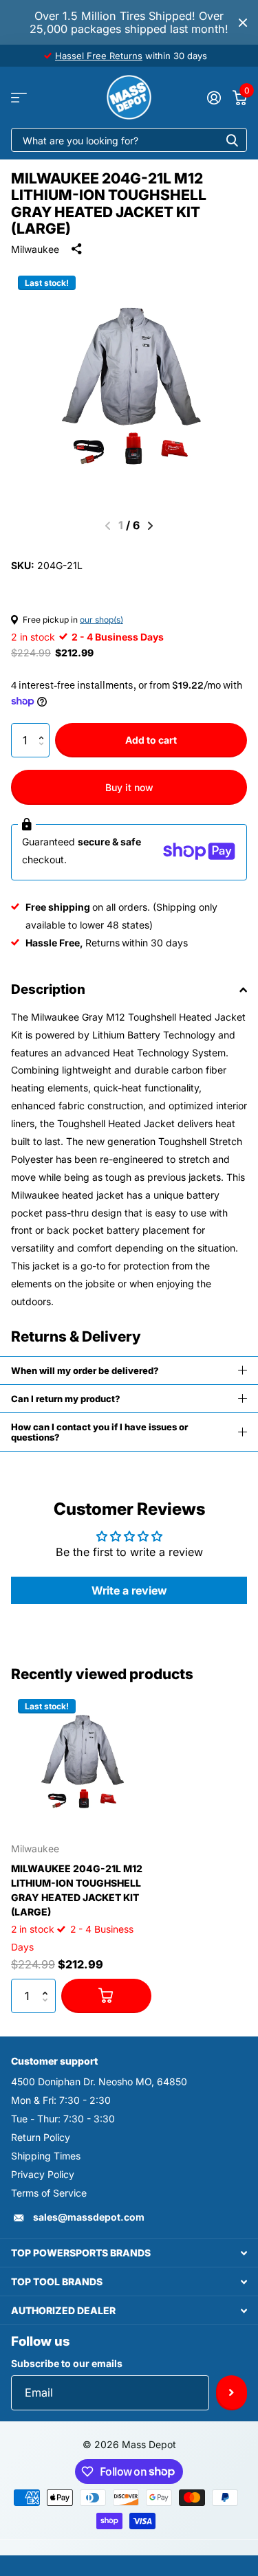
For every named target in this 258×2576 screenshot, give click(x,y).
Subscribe (232, 2392)
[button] (44, 728)
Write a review (129, 1590)
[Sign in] (214, 98)
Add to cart (151, 740)
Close (243, 22)
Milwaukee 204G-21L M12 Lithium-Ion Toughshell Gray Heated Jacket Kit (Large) (77, 1890)
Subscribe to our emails (67, 2363)
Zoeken (232, 140)
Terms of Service (49, 2193)
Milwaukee (35, 249)
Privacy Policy (43, 2174)
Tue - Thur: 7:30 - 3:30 (63, 2119)
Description (48, 989)
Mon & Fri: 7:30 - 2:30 (61, 2100)
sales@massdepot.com (89, 2217)
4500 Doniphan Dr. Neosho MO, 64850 (99, 2081)
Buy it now (129, 787)
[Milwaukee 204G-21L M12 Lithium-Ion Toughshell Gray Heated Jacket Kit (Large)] (81, 1762)
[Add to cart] (106, 1996)
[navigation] (150, 526)
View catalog (19, 97)
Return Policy (41, 2137)
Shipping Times (46, 2156)
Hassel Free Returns (99, 56)
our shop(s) (101, 620)
